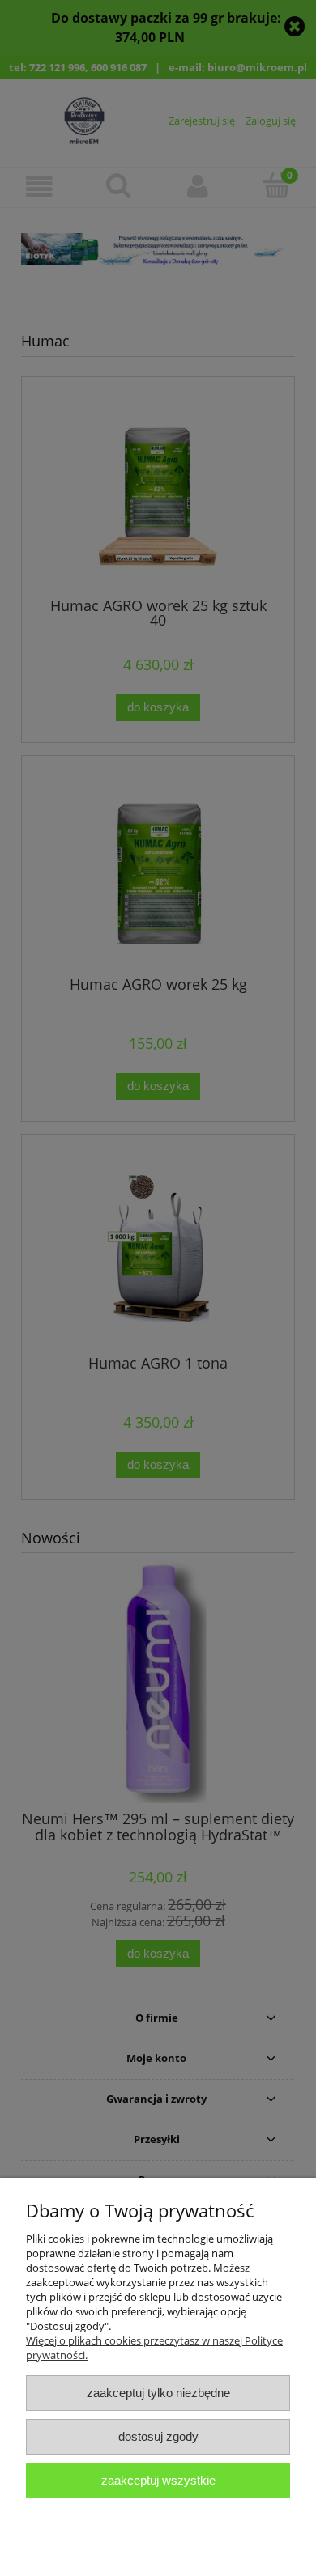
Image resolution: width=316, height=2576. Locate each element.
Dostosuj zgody (158, 2436)
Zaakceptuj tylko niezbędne (158, 2393)
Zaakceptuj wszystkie (158, 2480)
